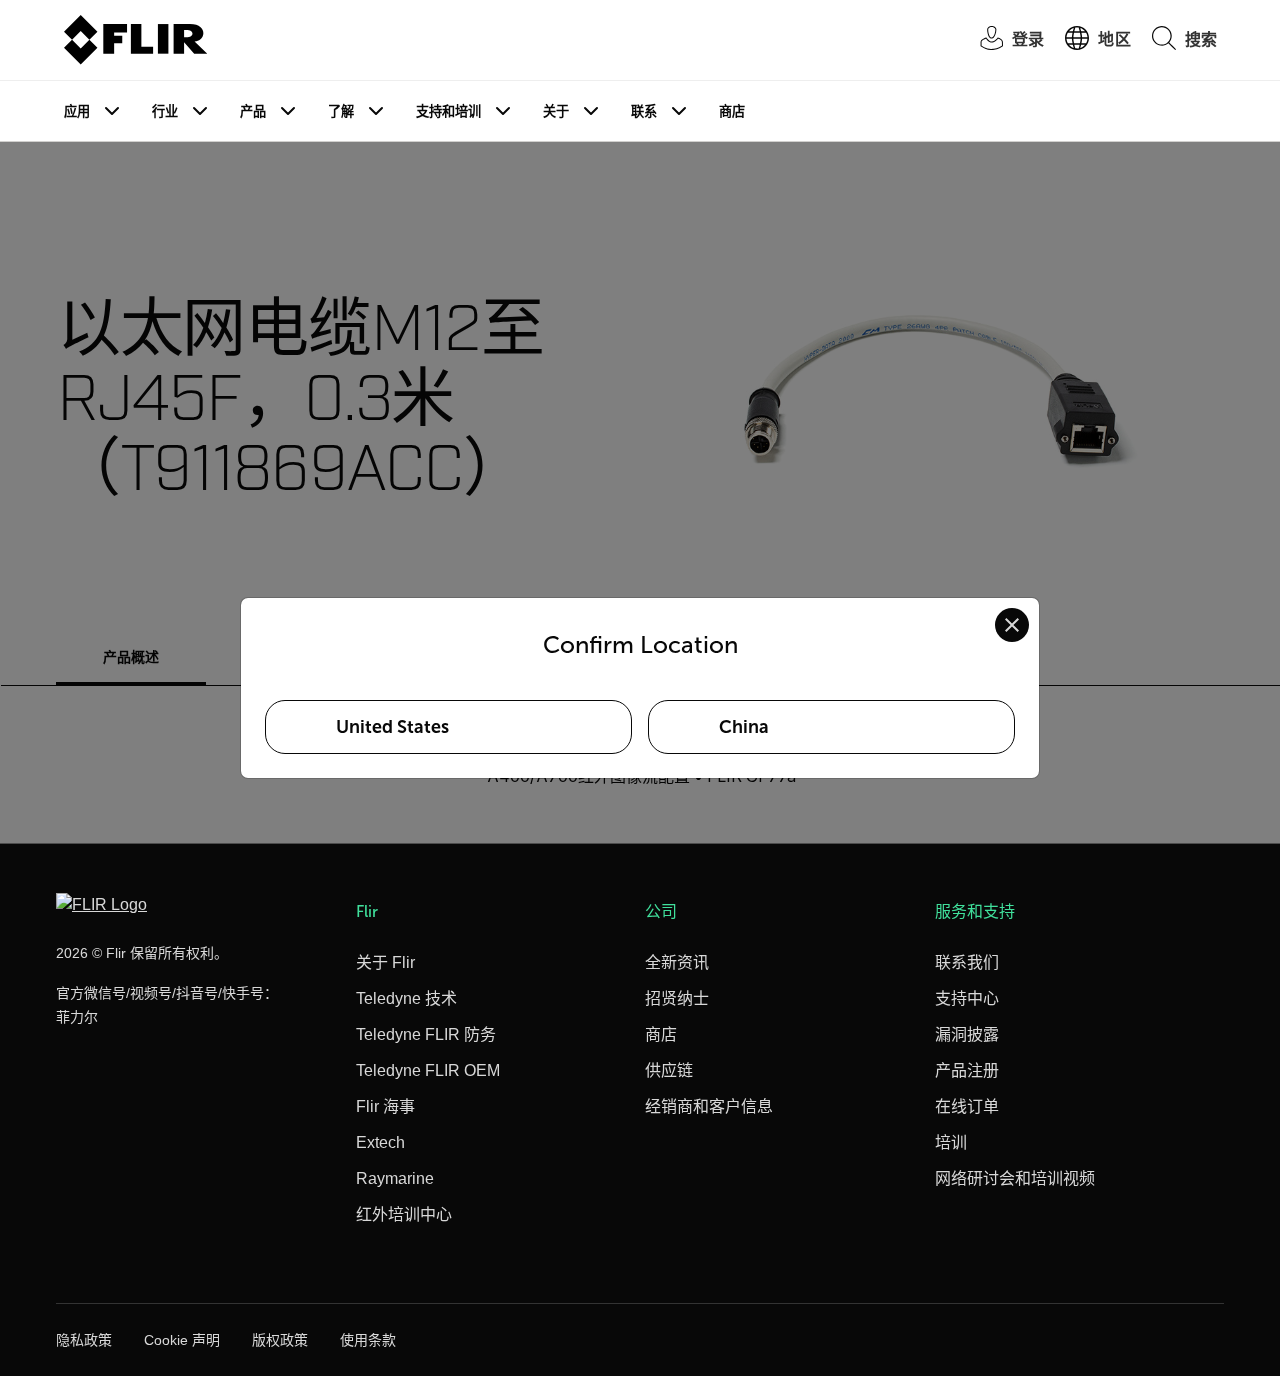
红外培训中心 (404, 1214)
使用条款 (368, 1340)
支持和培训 (448, 111)
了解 (341, 111)
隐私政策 (84, 1340)
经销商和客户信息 (709, 1106)
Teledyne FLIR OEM (428, 1070)
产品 (253, 111)
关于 (556, 111)
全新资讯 (677, 962)
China (744, 727)
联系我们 (967, 962)
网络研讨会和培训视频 (1015, 1178)
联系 (644, 111)
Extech (380, 1142)
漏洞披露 (967, 1034)
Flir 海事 (385, 1106)
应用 (77, 111)
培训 (951, 1142)
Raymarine (395, 1178)
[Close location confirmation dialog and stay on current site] (1012, 625)
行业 (165, 111)
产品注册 (967, 1070)
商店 (732, 111)
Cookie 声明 (182, 1340)
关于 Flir (385, 962)
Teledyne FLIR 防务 (426, 1034)
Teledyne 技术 (406, 998)
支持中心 (967, 998)
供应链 (669, 1070)
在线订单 (967, 1106)
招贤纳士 (677, 998)
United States (392, 727)
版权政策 (280, 1340)
